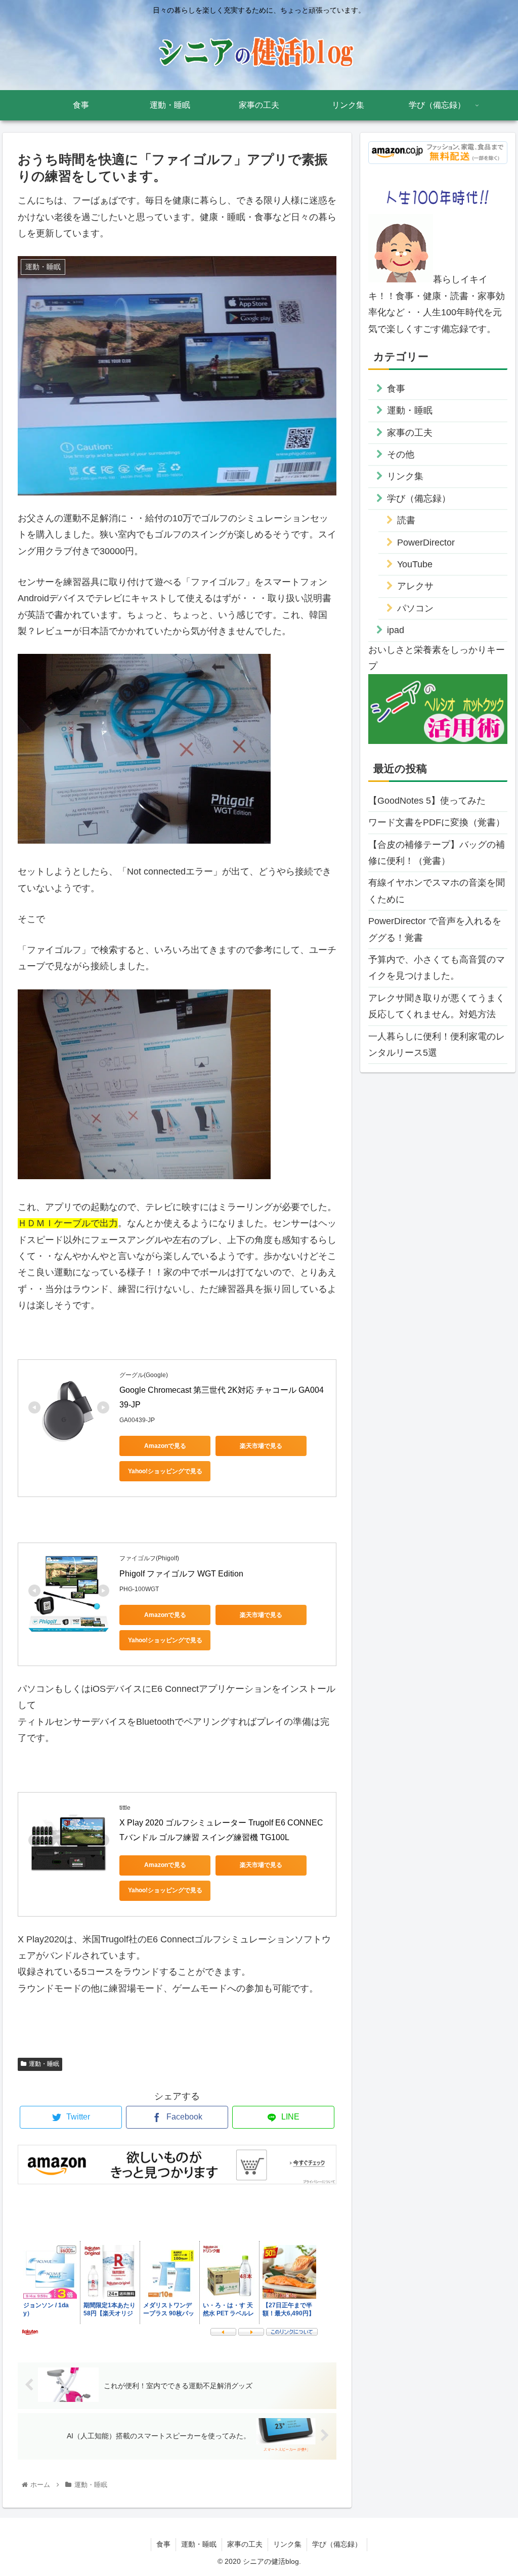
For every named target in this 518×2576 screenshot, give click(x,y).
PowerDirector (426, 543)
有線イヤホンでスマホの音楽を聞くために (437, 891)
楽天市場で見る (261, 1446)
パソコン (415, 608)
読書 (406, 520)
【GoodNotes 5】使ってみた (427, 801)
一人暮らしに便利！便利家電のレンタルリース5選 (437, 1045)
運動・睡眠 (44, 2064)
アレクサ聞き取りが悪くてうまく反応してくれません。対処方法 (437, 1006)
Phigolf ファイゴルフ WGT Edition (181, 1574)
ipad (396, 630)
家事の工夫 (410, 433)
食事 (396, 389)
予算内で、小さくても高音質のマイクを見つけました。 (437, 968)
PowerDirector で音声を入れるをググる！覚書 (435, 929)
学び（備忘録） (419, 498)
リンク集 (405, 476)
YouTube (415, 564)
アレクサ (415, 586)
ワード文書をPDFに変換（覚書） (437, 822)
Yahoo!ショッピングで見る (165, 1471)
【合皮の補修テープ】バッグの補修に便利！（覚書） (437, 853)
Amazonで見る (165, 1446)
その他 (401, 454)
